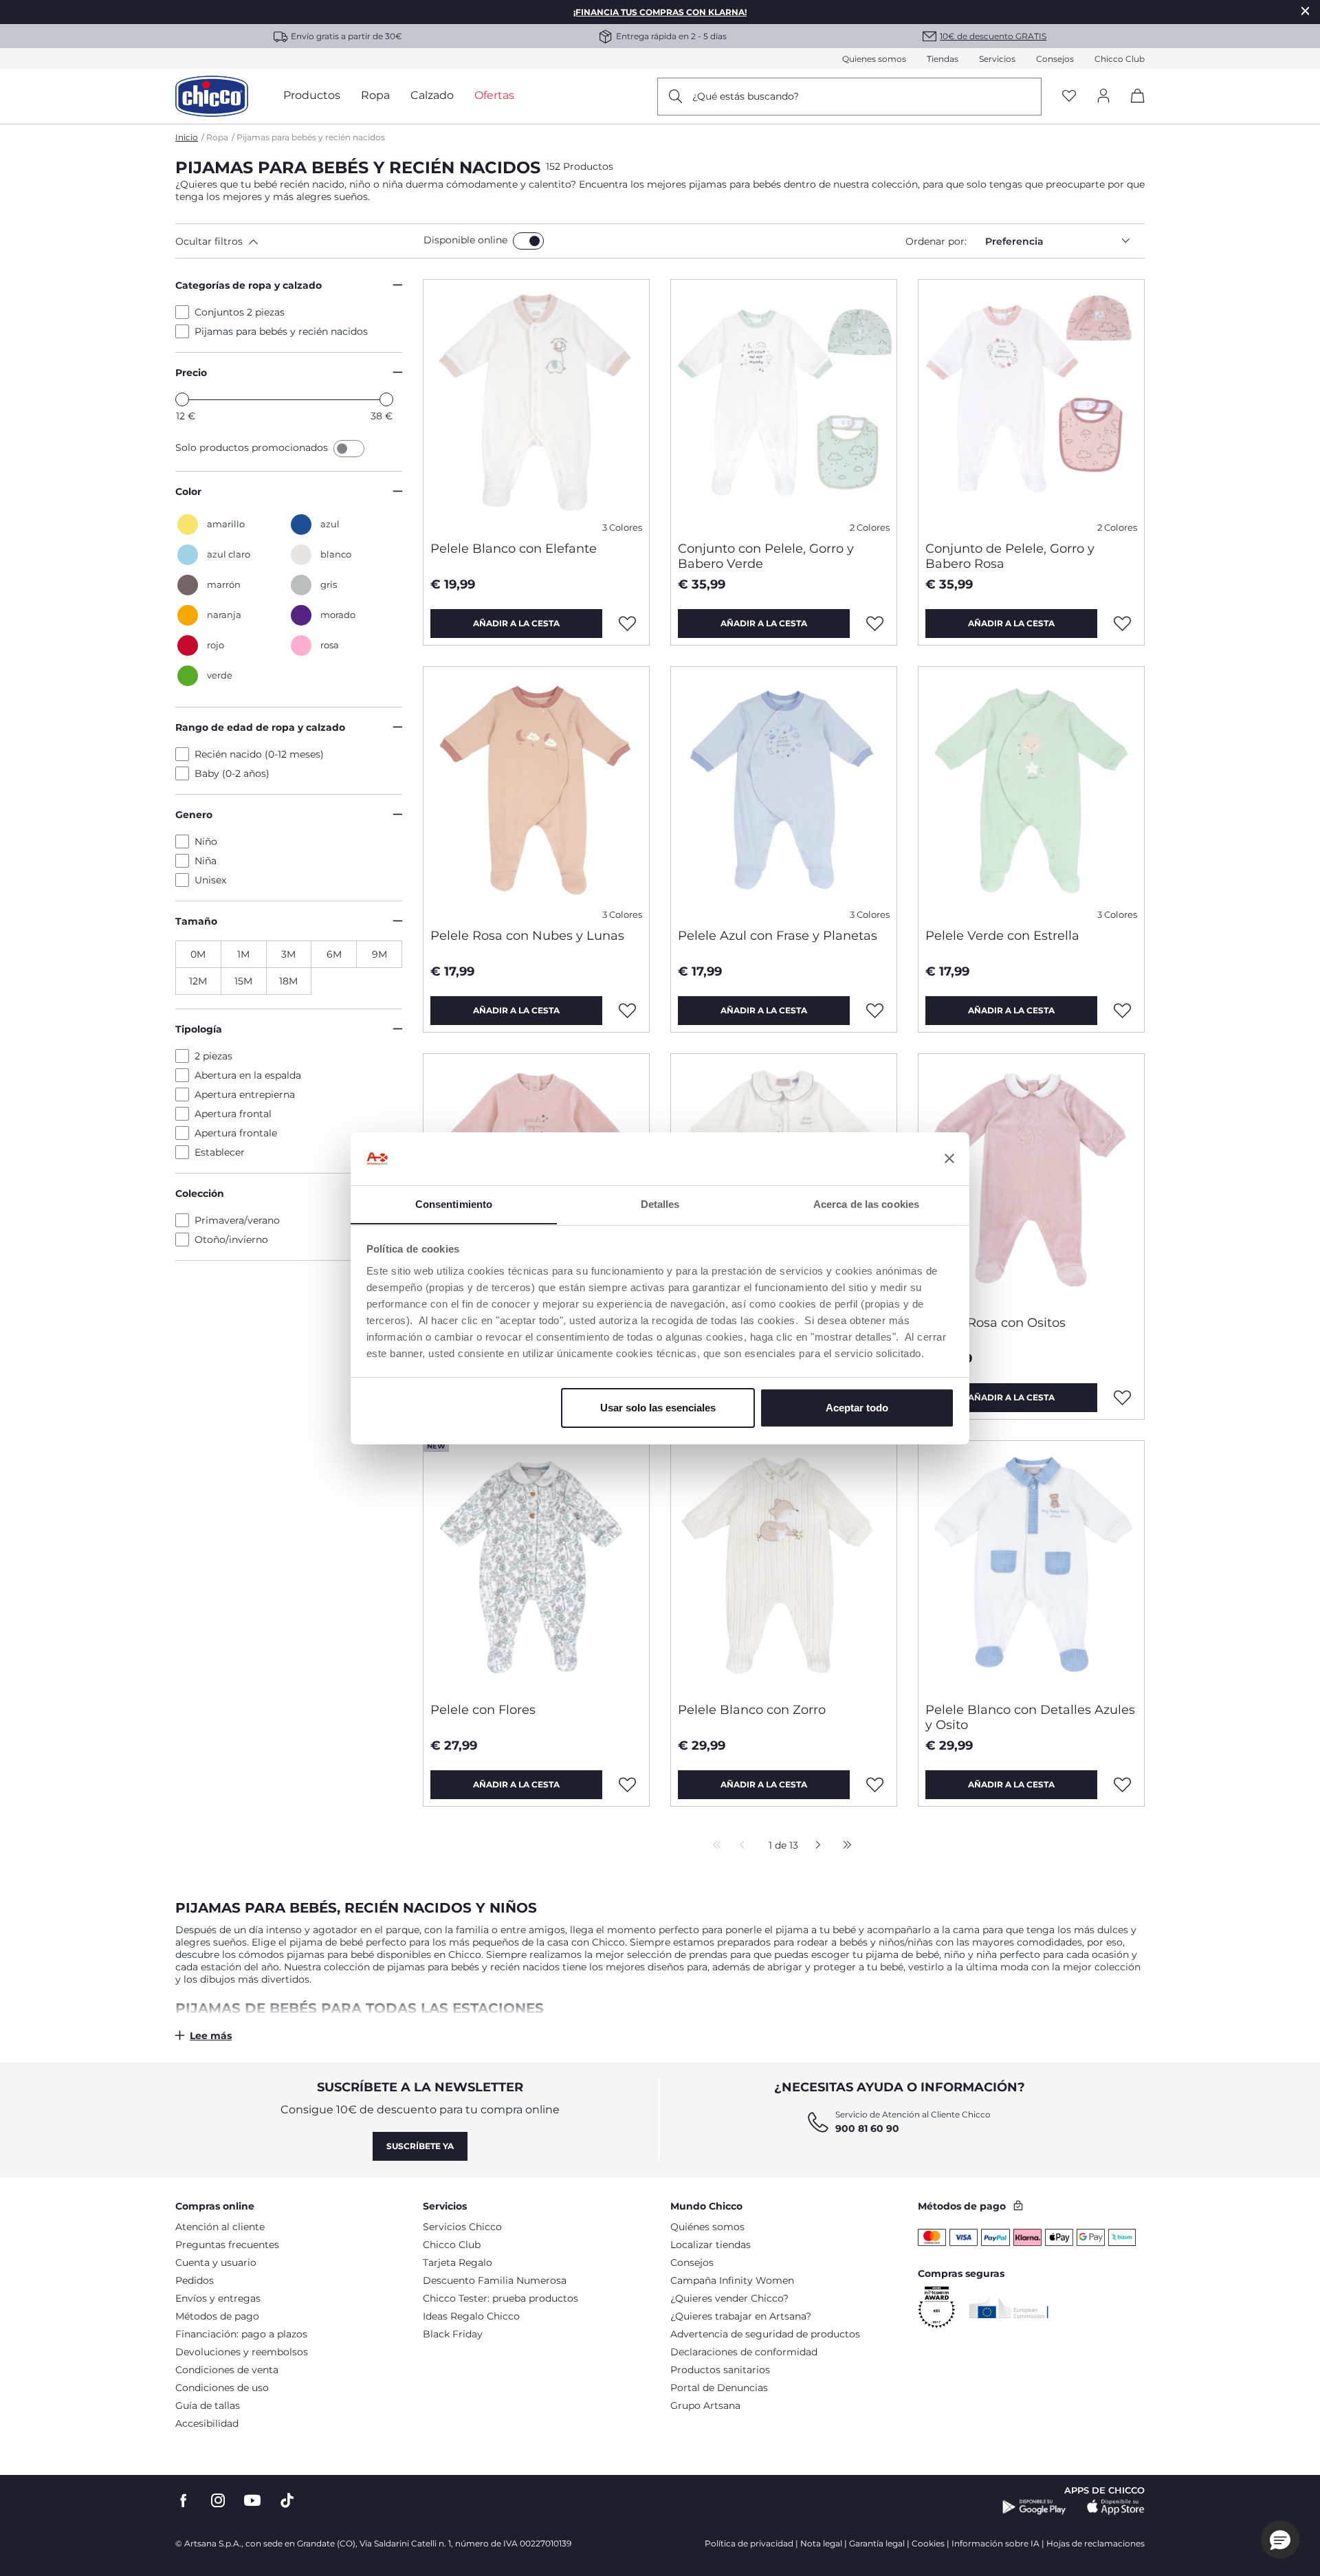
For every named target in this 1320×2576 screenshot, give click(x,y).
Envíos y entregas (218, 2298)
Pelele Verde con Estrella (1002, 936)
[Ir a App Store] (1116, 2507)
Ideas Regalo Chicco (471, 2316)
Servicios (997, 59)
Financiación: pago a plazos (241, 2334)
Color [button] (188, 492)
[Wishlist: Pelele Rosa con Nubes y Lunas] (628, 1011)
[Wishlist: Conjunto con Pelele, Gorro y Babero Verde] (875, 624)
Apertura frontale (236, 1133)
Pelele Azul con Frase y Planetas (778, 936)
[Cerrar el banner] (949, 1158)
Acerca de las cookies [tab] (866, 1203)
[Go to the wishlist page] (1069, 97)
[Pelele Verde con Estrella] (1031, 792)
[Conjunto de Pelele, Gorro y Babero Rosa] (1031, 405)
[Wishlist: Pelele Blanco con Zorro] (875, 1785)
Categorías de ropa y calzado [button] (249, 285)
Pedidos (195, 2280)
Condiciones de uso (222, 2388)
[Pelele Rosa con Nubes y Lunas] (536, 792)
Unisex (210, 880)
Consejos (1055, 59)
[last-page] (844, 1846)
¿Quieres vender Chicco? (729, 2298)
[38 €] (386, 399)
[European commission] (1009, 2308)
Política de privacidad (749, 2543)
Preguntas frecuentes (227, 2245)
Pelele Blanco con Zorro (752, 1710)
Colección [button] (200, 1193)
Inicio (187, 137)
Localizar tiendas (711, 2245)
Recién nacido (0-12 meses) (259, 754)
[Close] (1306, 11)
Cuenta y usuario (216, 2263)
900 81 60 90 (867, 2128)
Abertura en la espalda (248, 1075)
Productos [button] (312, 95)
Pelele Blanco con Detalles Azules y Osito (1030, 1717)
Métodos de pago (217, 2316)
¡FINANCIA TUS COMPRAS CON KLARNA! (660, 12)
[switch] (528, 241)
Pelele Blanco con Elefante (514, 549)
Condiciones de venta (227, 2370)
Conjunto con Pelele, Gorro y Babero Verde (766, 556)
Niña (206, 861)
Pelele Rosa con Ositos (995, 1323)
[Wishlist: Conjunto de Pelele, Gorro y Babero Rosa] (1123, 624)
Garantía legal (877, 2543)
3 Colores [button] (622, 528)
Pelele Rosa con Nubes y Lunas (527, 936)
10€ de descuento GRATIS (993, 36)
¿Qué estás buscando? (746, 96)
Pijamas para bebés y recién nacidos (281, 331)
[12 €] (182, 399)
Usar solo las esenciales (658, 1408)
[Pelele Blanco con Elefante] (536, 405)
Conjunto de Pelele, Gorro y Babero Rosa (1010, 556)
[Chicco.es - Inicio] (212, 96)
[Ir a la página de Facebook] (184, 2501)
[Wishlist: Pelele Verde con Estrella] (1123, 1011)
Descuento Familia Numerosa (495, 2280)
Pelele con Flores (483, 1710)
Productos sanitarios (720, 2370)
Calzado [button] (432, 95)
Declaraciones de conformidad (744, 2352)
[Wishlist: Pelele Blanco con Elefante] (628, 624)
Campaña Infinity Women (732, 2280)
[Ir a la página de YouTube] (252, 2501)
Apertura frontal (233, 1114)
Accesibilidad (207, 2423)
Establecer (220, 1152)
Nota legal (821, 2543)
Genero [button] (194, 815)
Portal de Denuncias (719, 2388)
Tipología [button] (199, 1029)
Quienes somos (874, 59)
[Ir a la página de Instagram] (218, 2501)
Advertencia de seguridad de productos (765, 2334)
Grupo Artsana (705, 2406)
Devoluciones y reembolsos (242, 2352)
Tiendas (943, 59)
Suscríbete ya (420, 2146)
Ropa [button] (375, 95)
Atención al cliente (220, 2227)
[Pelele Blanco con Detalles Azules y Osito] (1031, 1566)
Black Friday (453, 2334)
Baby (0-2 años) (232, 773)
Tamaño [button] (196, 921)
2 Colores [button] (870, 528)
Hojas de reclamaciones (1096, 2543)
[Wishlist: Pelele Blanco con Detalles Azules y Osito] (1123, 1785)
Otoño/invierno (231, 1240)
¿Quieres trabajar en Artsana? (741, 2316)
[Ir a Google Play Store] (1034, 2507)
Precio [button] (191, 373)
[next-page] (814, 1846)
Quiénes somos (707, 2227)
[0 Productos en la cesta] (1133, 108)
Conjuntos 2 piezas (240, 312)
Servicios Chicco (462, 2227)
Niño (206, 841)
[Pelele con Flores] (536, 1566)
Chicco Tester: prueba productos (500, 2298)
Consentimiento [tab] (454, 1203)
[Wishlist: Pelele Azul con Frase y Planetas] (875, 1011)
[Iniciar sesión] (1103, 97)
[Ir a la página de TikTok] (287, 2501)
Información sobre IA (995, 2543)
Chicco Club (1120, 59)
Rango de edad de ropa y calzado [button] (260, 727)
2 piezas (213, 1056)
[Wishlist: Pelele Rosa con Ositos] (1123, 1398)
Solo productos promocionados (253, 448)
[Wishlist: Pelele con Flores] (628, 1785)
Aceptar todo (857, 1408)
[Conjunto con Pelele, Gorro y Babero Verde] (784, 405)
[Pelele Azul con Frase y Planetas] (784, 792)
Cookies (928, 2543)
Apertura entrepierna (245, 1094)
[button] (297, 241)
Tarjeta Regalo (458, 2263)
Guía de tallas (208, 2406)
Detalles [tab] (660, 1203)
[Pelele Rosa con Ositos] (1031, 1179)
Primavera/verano (237, 1220)
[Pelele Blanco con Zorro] (784, 1566)
